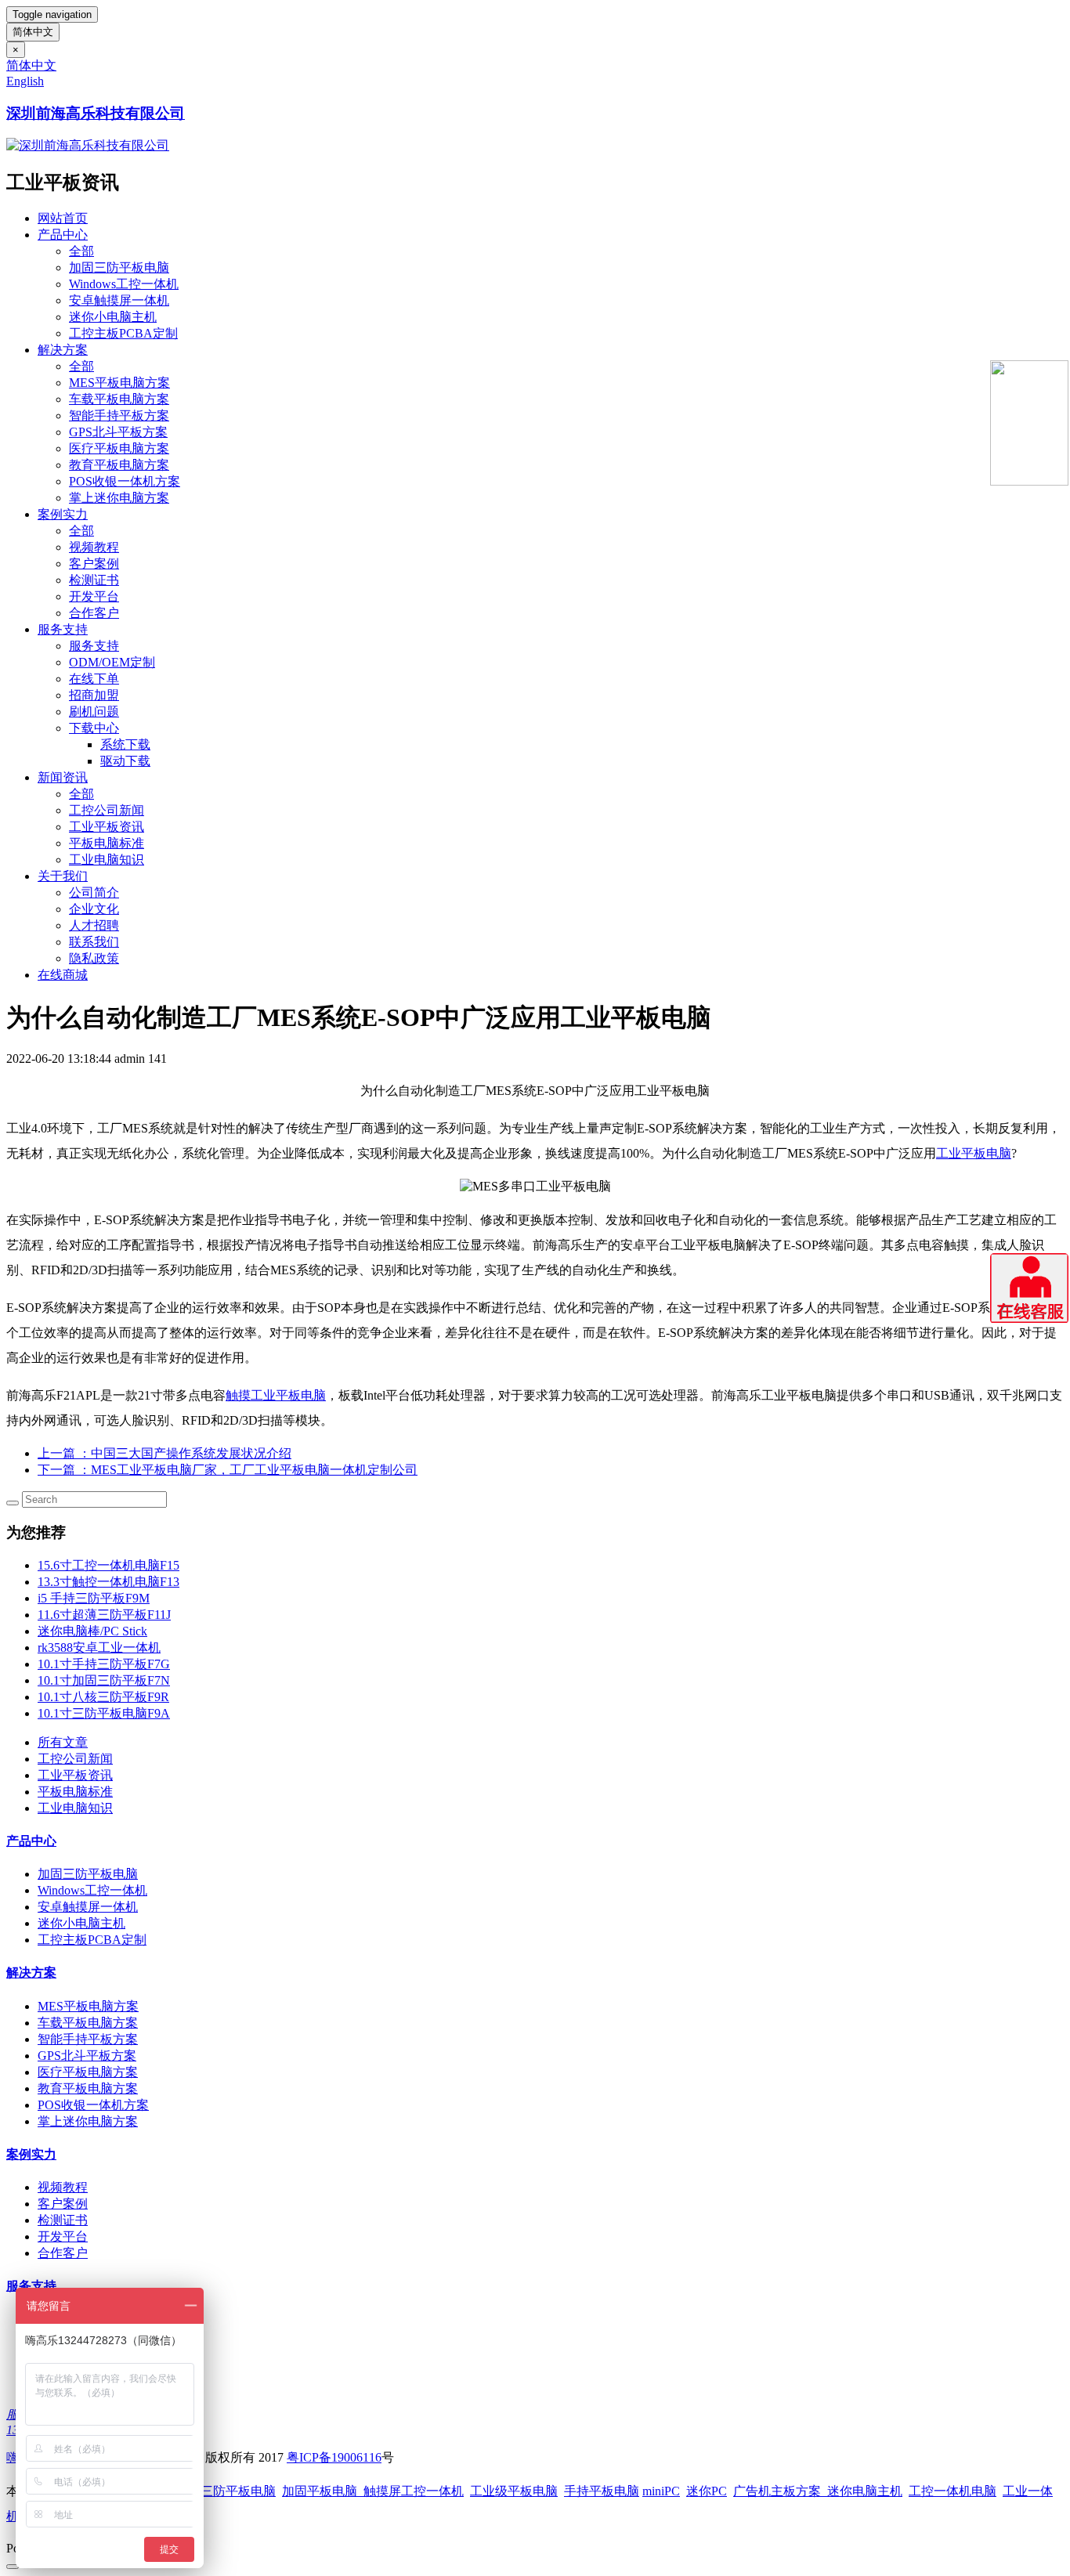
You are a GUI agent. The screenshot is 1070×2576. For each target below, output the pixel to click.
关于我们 (63, 876)
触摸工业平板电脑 (276, 1395)
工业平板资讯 (107, 827)
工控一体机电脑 (953, 2491)
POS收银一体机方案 (125, 481)
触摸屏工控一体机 (410, 2491)
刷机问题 (94, 712)
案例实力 (63, 514)
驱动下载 (125, 761)
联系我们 (94, 942)
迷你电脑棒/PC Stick (92, 1631)
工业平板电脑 (974, 1153)
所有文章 (63, 1742)
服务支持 (63, 629)
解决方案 (63, 350)
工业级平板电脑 (514, 2491)
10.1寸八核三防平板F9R (103, 1697)
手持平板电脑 (602, 2491)
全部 (81, 251)
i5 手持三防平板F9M (94, 1598)
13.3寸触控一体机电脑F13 (108, 1582)
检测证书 (94, 580)
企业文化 (94, 909)
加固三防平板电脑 (119, 267)
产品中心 (63, 235)
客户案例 (94, 564)
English (25, 81)
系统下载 (125, 744)
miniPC (661, 2491)
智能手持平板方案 (119, 415)
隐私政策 (94, 958)
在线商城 (63, 975)
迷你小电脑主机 (113, 317)
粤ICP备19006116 (334, 2457)
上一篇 (164, 1453)
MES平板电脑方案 (119, 383)
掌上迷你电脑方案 (119, 498)
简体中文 (33, 32)
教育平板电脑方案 (119, 465)
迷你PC (707, 2491)
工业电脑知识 (107, 860)
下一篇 (228, 1470)
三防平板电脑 (238, 2491)
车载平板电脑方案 (119, 399)
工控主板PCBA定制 (123, 333)
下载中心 (94, 728)
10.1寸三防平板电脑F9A (104, 1713)
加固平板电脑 (320, 2491)
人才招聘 (94, 925)
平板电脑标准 (107, 843)
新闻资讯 (63, 777)
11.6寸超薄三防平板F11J (104, 1615)
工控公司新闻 (107, 810)
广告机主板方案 (780, 2491)
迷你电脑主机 (865, 2491)
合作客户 (94, 613)
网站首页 (63, 218)
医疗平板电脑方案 (119, 448)
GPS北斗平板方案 (118, 432)
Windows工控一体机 (124, 284)
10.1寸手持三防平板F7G (104, 1664)
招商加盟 (94, 695)
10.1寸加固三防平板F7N (104, 1680)
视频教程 (94, 547)
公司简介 (94, 892)
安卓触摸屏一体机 (119, 300)
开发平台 (94, 596)
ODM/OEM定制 (112, 662)
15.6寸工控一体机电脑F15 (108, 1565)
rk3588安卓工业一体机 (99, 1647)
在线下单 (94, 679)
